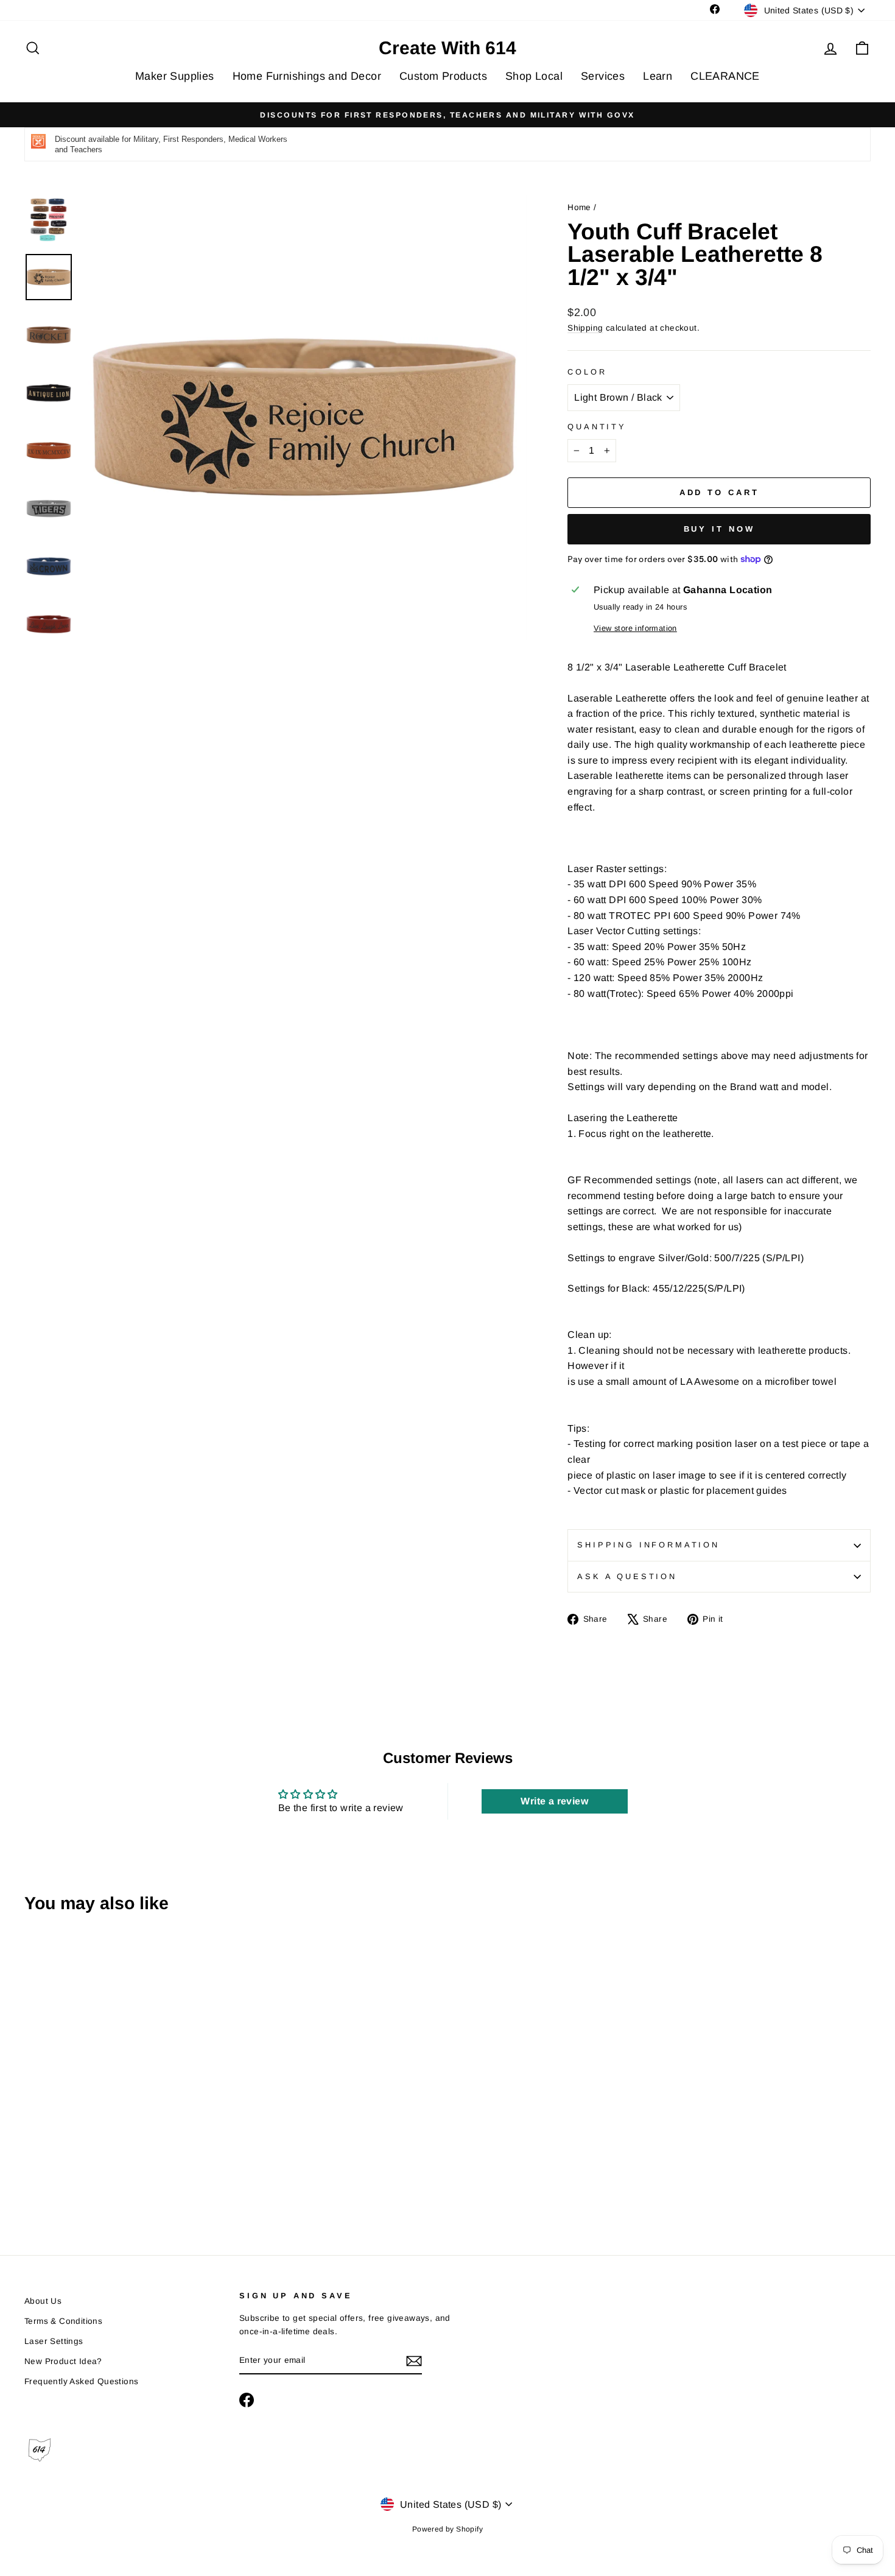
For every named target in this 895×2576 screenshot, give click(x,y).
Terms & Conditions (63, 2321)
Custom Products (443, 76)
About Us (43, 2301)
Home (579, 207)
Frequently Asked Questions (81, 2381)
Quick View (125, 2129)
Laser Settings (54, 2341)
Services (603, 76)
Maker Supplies (175, 76)
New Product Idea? (63, 2361)
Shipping (585, 328)
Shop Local (534, 76)
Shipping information (648, 1545)
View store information (635, 628)
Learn (658, 76)
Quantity (597, 427)
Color (587, 372)
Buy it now (719, 529)
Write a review (554, 1801)
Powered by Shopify (447, 2529)
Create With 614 (447, 48)
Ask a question (627, 1576)
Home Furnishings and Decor (307, 76)
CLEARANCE (725, 76)
